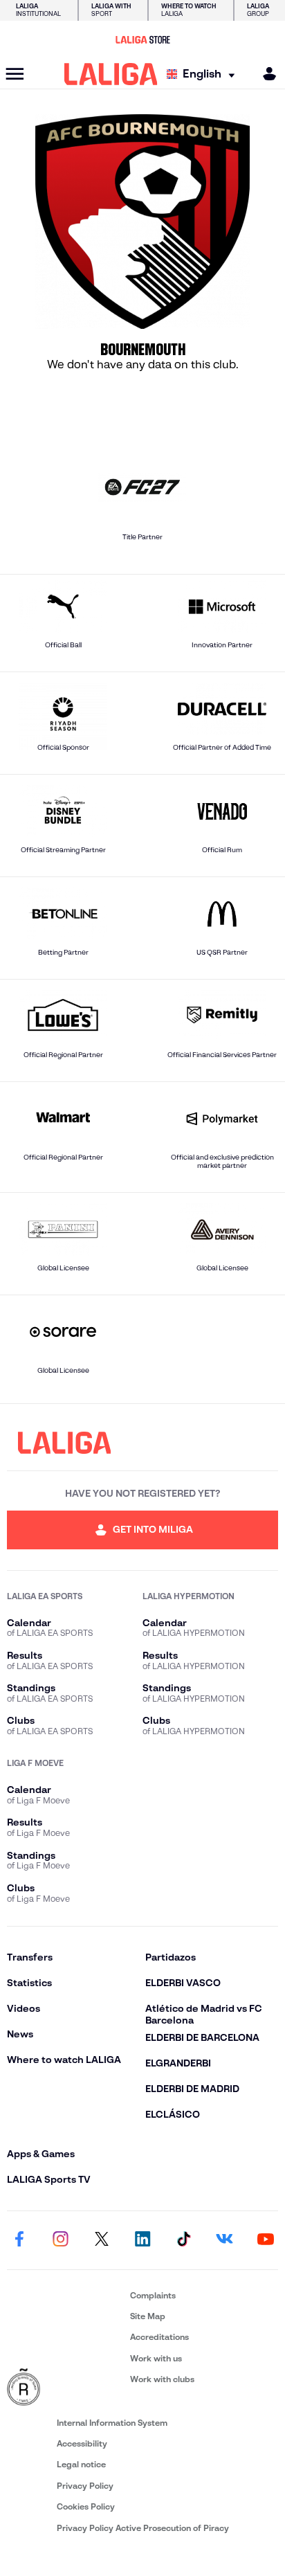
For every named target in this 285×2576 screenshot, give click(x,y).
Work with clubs (162, 2379)
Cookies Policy (86, 2506)
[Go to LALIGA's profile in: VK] (225, 2240)
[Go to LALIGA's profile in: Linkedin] (142, 2240)
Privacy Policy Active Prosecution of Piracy (143, 2528)
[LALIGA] (111, 74)
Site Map (148, 2316)
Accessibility (82, 2443)
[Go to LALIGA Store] (142, 39)
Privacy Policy (85, 2486)
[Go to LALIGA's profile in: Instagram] (60, 2240)
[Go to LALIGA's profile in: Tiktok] (183, 2240)
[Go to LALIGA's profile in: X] (102, 2240)
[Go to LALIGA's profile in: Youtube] (266, 2240)
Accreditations (159, 2337)
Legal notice (81, 2464)
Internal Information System (112, 2423)
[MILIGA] (265, 74)
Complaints (153, 2295)
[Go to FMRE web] (66, 2388)
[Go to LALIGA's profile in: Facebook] (19, 2240)
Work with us (156, 2358)
